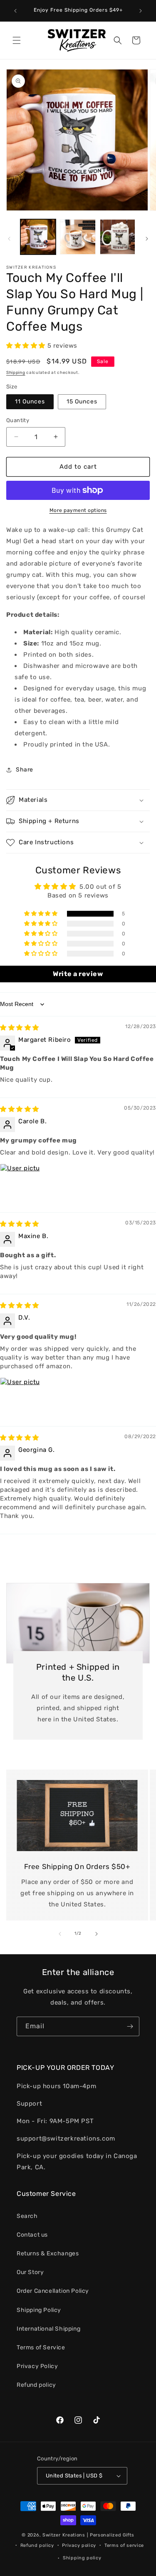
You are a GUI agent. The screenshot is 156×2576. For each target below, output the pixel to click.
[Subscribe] (130, 2026)
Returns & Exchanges (48, 2253)
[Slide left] (9, 239)
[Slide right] (147, 239)
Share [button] (25, 770)
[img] (20, 1028)
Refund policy (36, 2385)
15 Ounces (82, 402)
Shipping (16, 373)
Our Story (30, 2272)
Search (27, 2216)
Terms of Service (41, 2347)
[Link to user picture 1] (20, 1184)
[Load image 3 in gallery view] (118, 237)
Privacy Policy (37, 2366)
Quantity (18, 420)
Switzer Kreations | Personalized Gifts (88, 2535)
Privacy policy (79, 2545)
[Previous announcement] (15, 11)
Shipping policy (82, 2558)
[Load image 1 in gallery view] (38, 237)
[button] (17, 40)
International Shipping (48, 2329)
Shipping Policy (39, 2310)
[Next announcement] (141, 11)
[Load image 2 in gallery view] (78, 237)
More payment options (78, 510)
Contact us (32, 2235)
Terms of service (124, 2545)
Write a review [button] (78, 974)
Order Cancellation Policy (53, 2291)
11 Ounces (30, 402)
